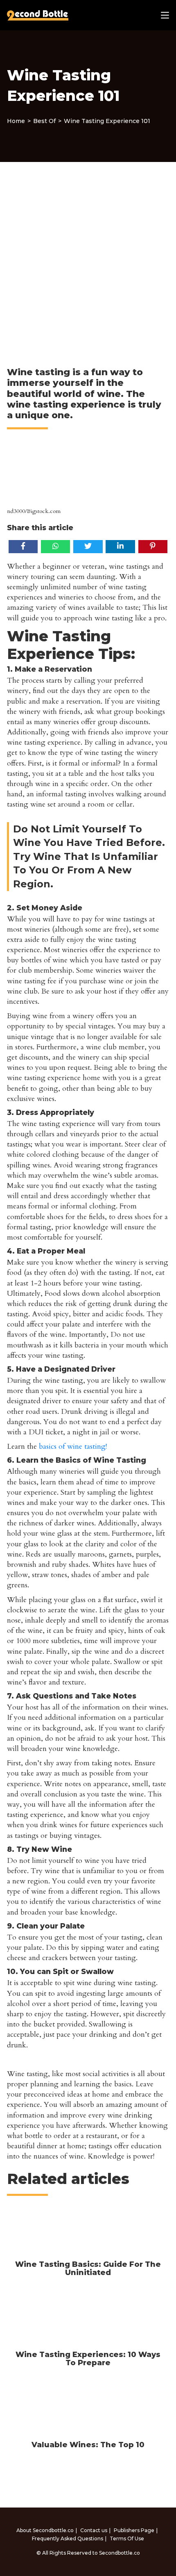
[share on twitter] (88, 546)
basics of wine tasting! (73, 1446)
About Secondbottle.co (45, 2530)
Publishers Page (134, 2530)
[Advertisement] (88, 254)
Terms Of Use (127, 2538)
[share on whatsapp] (55, 546)
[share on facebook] (23, 546)
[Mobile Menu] (165, 15)
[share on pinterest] (153, 546)
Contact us (94, 2530)
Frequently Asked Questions (68, 2538)
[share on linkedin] (120, 546)
